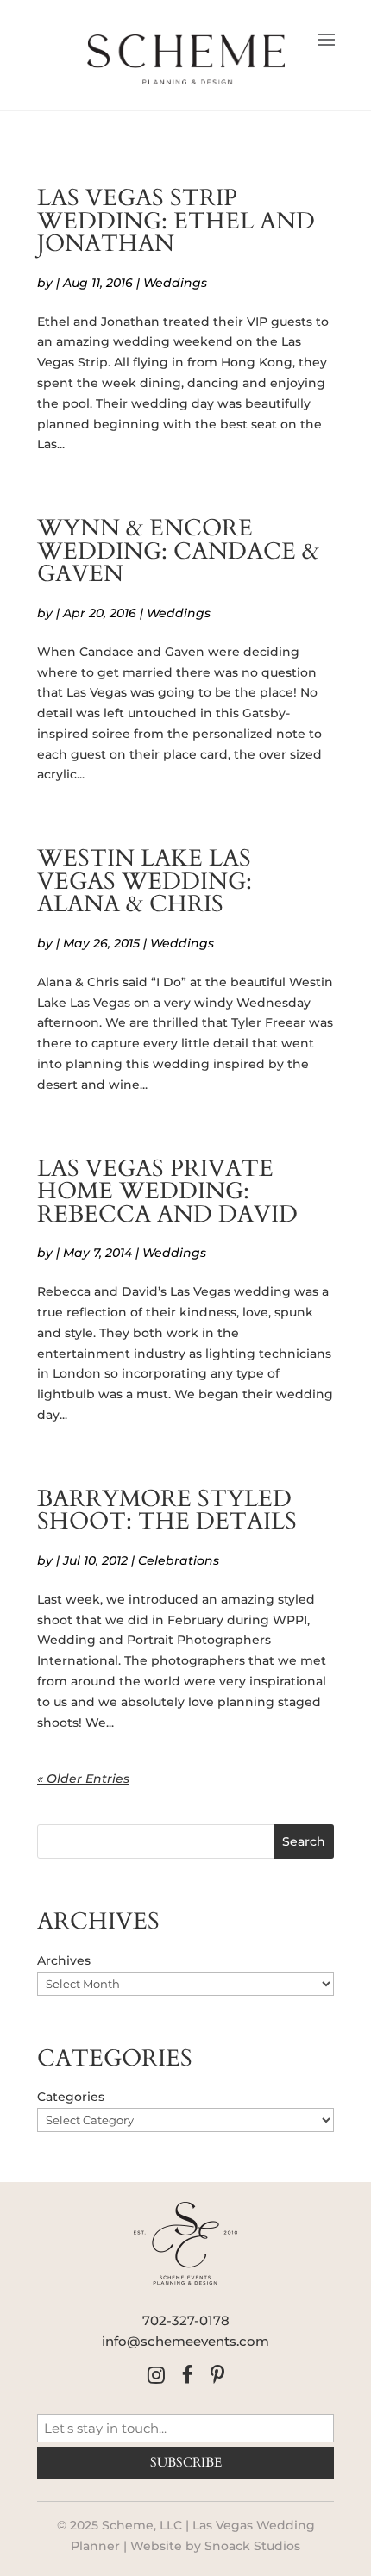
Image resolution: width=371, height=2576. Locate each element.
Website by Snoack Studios (215, 2546)
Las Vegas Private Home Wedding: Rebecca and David (167, 1192)
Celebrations (179, 1560)
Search (304, 1841)
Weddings (175, 283)
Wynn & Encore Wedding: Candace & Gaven (178, 551)
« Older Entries (83, 1779)
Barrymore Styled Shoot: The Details (167, 1511)
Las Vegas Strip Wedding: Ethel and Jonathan (176, 221)
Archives (64, 1960)
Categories (71, 2097)
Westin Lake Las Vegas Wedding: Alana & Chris (145, 882)
